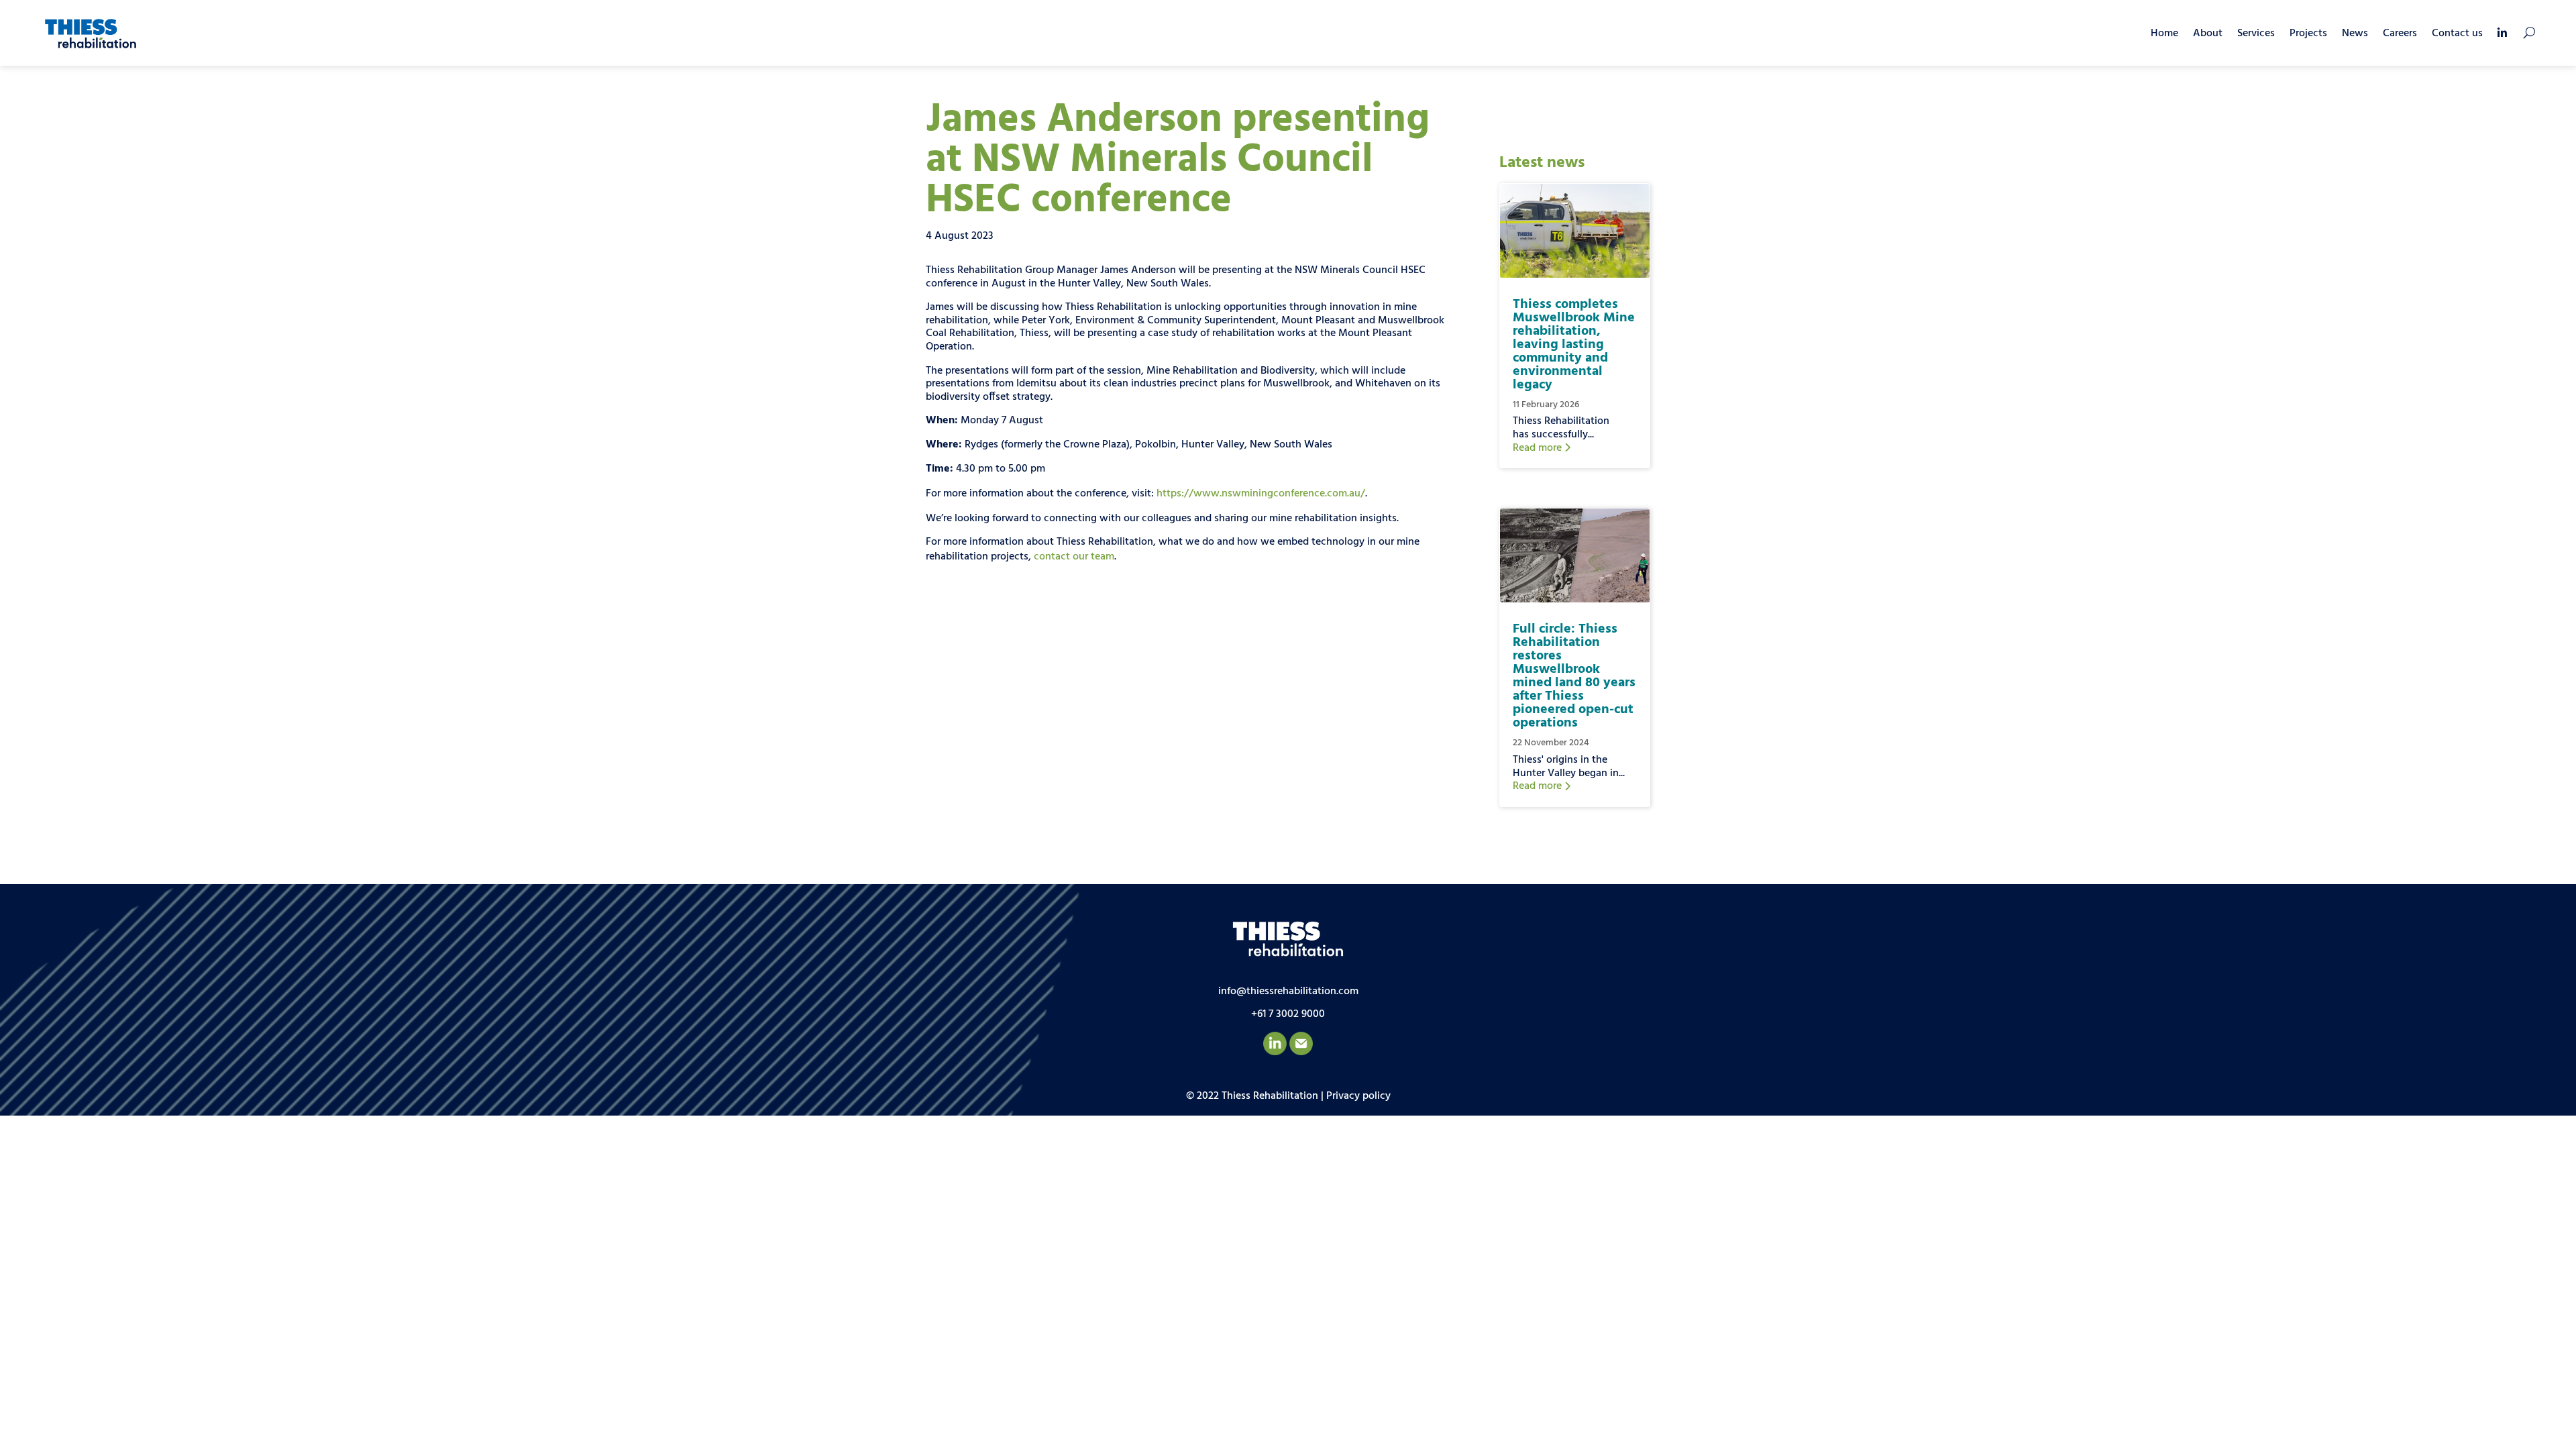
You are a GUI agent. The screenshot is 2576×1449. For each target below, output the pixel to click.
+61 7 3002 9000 (1288, 1014)
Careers (2400, 34)
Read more (1539, 448)
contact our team (1074, 557)
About (2208, 34)
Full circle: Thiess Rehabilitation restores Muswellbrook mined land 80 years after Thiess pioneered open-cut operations (1574, 676)
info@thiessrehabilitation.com (1288, 991)
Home (2164, 34)
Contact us (2457, 34)
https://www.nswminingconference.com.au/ (1261, 494)
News (2355, 34)
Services (2256, 34)
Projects (2308, 34)
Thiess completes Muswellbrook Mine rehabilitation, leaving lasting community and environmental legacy (1574, 345)
